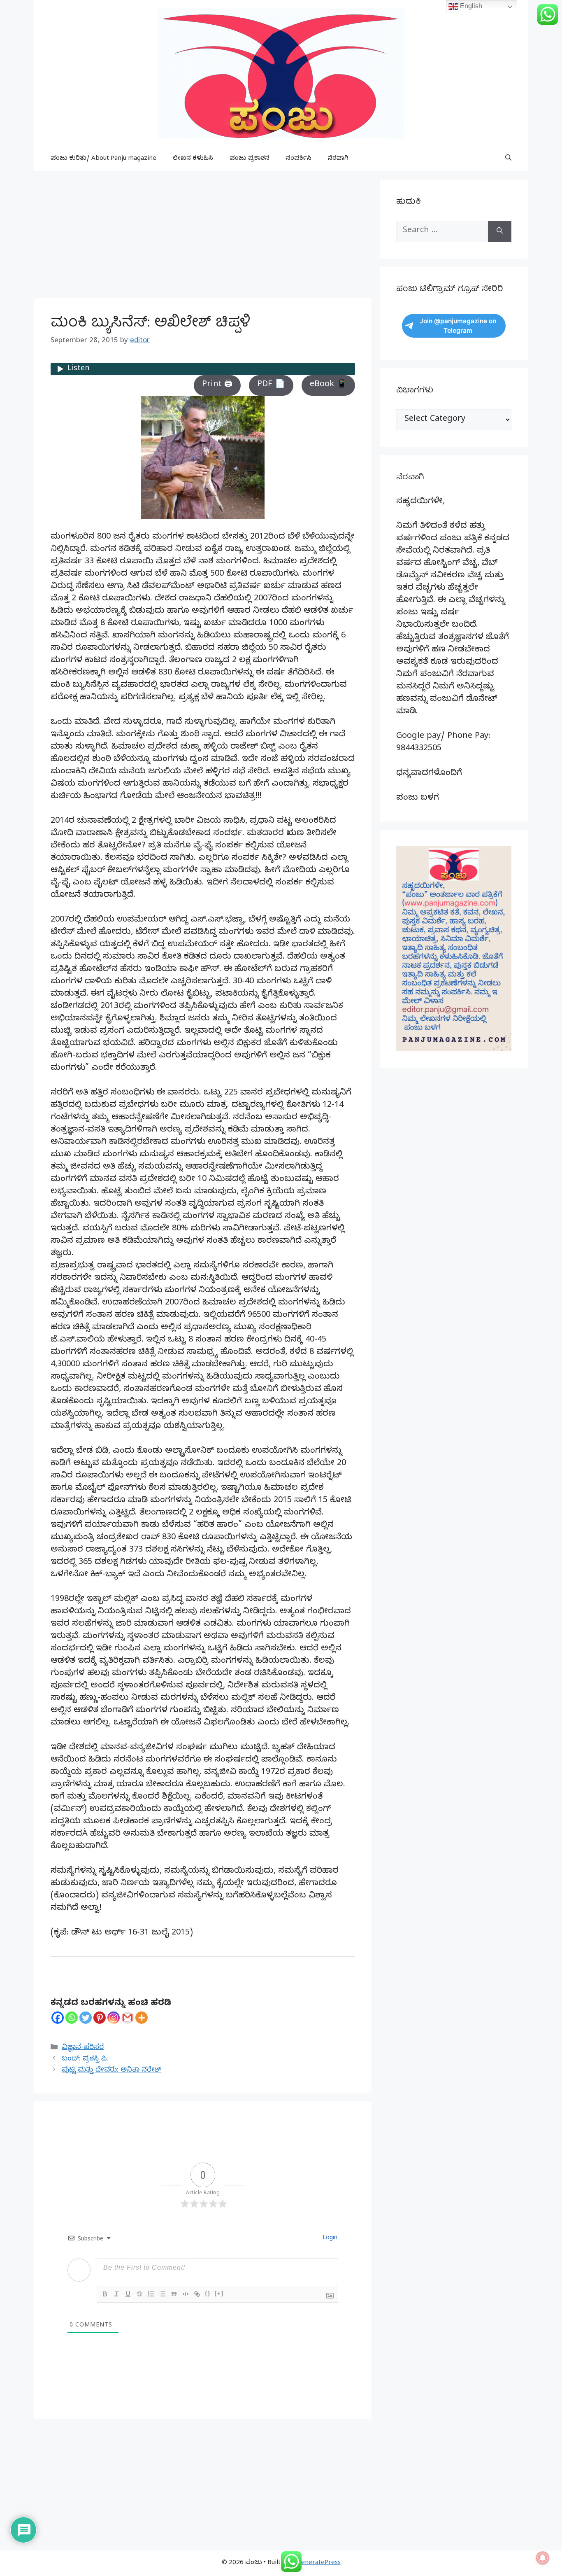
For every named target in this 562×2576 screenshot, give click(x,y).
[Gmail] (128, 2018)
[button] (508, 159)
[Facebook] (58, 2018)
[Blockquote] (174, 2294)
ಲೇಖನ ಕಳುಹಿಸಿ (193, 159)
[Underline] (128, 2294)
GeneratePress (319, 2563)
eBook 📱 (328, 385)
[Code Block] (186, 2294)
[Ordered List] (151, 2294)
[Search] (500, 231)
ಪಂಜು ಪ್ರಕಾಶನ (250, 159)
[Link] (197, 2294)
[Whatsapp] (72, 2018)
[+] (219, 2293)
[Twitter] (86, 2018)
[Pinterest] (100, 2018)
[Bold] (105, 2294)
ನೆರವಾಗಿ (338, 159)
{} (208, 2293)
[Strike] (139, 2294)
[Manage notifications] (543, 2558)
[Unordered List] (163, 2294)
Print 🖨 (217, 385)
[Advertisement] (203, 237)
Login (329, 2239)
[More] (142, 2018)
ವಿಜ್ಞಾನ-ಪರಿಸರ (83, 2048)
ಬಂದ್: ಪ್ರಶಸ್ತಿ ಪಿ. (85, 2059)
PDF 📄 (271, 385)
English (470, 6)
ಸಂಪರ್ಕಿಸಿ (299, 159)
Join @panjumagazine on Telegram (458, 326)
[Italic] (116, 2294)
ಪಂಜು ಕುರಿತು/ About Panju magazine (103, 159)
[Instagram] (114, 2018)
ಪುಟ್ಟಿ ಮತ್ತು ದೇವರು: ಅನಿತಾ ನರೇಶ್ (111, 2071)
